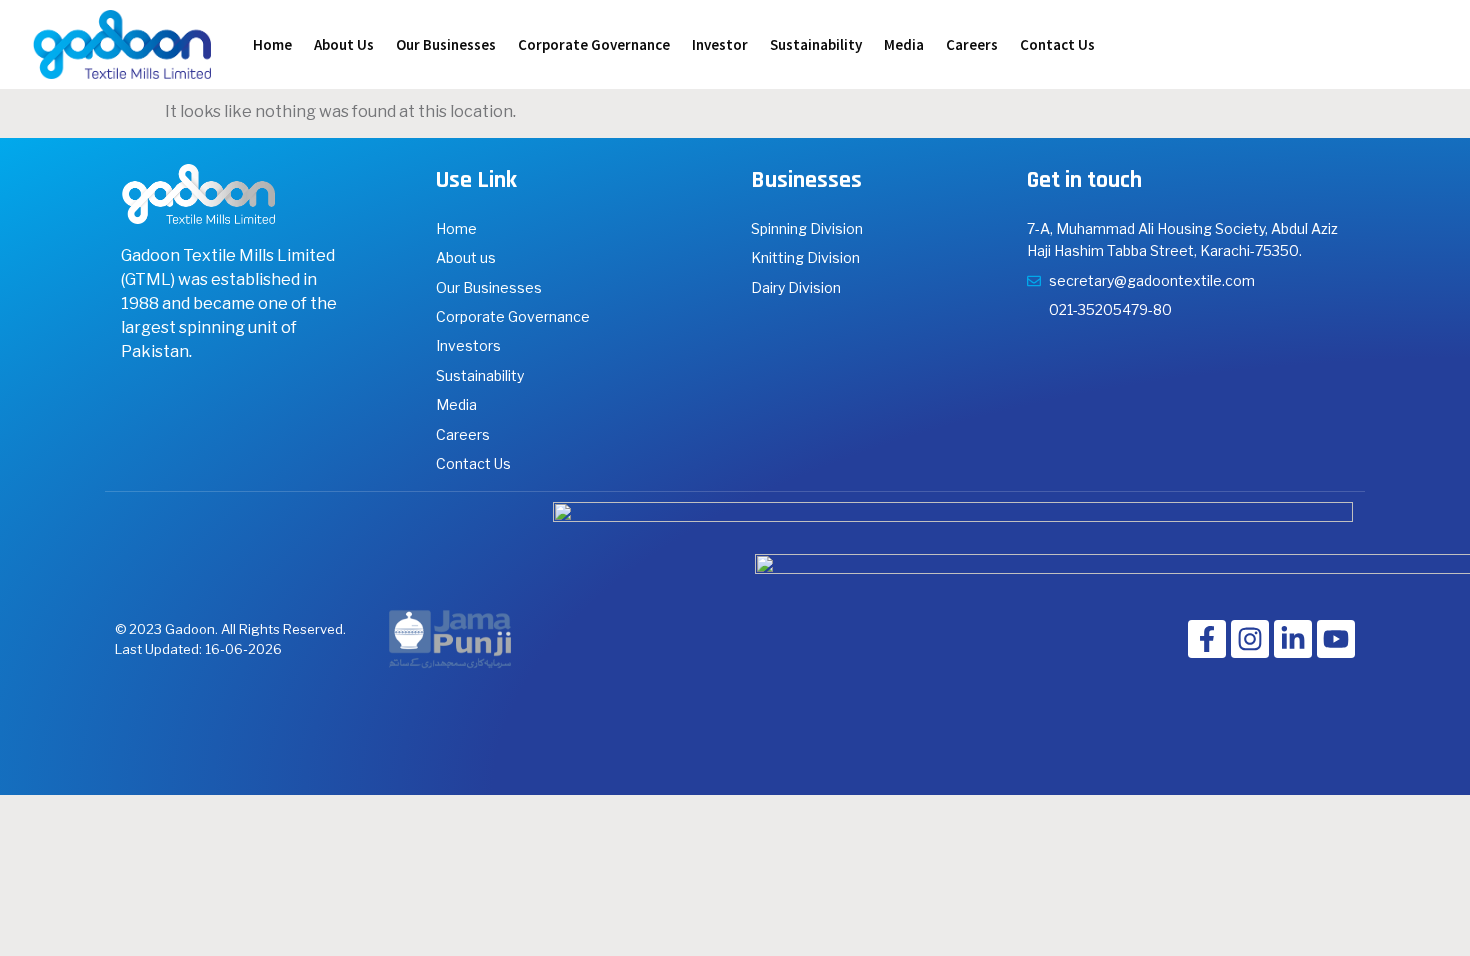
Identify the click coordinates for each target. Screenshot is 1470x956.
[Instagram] (1250, 639)
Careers (972, 44)
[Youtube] (1336, 639)
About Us (344, 44)
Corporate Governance (594, 44)
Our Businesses (446, 44)
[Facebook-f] (1207, 639)
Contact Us (1057, 44)
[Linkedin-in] (1293, 639)
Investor (720, 44)
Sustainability (816, 44)
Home (272, 44)
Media (904, 44)
